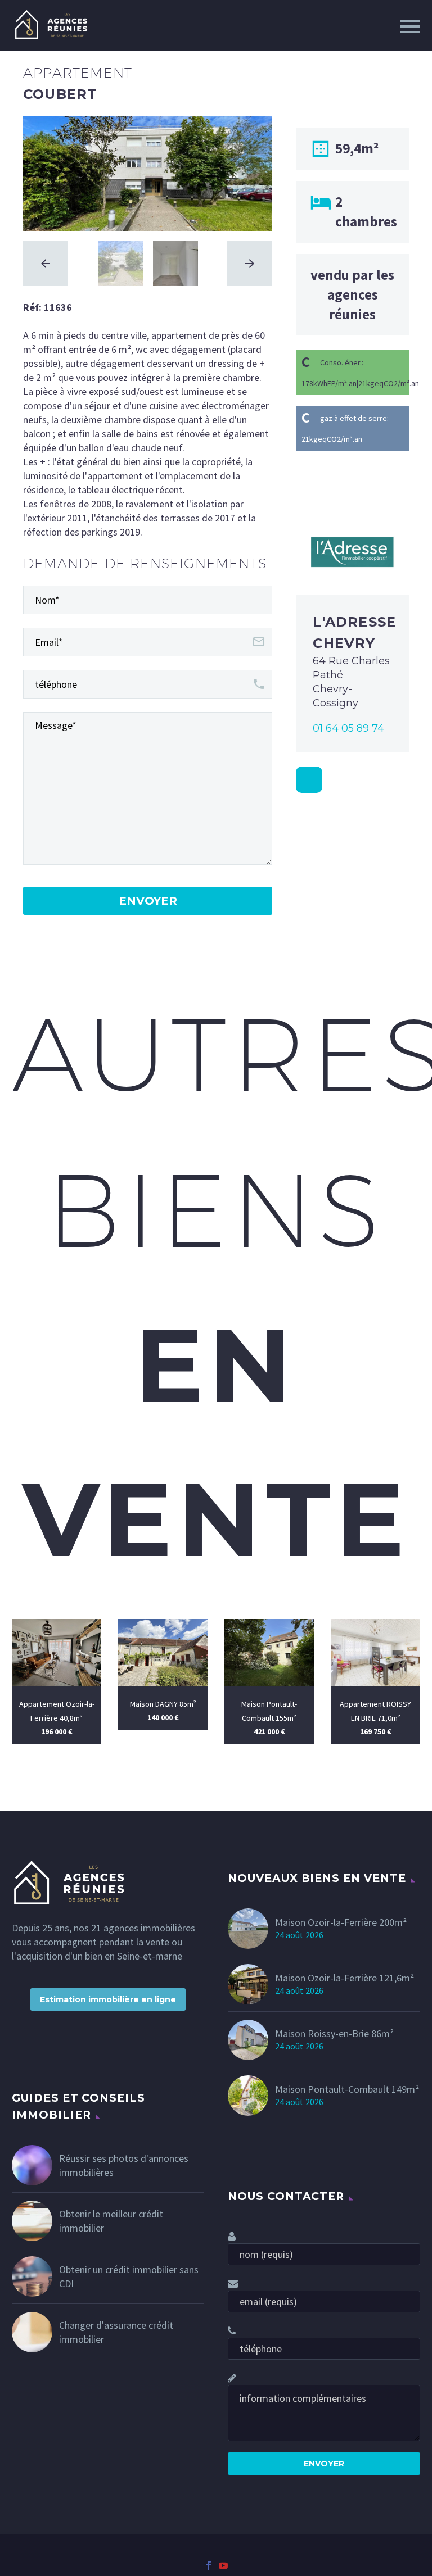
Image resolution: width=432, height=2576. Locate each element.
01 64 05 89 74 (348, 728)
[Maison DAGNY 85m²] (163, 1652)
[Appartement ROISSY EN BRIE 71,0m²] (375, 1652)
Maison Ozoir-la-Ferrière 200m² (341, 1922)
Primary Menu (410, 26)
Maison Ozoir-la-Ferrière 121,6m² (345, 1978)
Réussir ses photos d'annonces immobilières (124, 2165)
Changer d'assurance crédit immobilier (116, 2332)
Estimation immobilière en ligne (108, 1999)
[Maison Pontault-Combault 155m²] (269, 1652)
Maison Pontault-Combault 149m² (347, 2089)
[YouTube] (223, 2565)
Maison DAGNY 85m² (163, 1704)
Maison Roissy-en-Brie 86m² (334, 2033)
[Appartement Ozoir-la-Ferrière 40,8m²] (57, 1652)
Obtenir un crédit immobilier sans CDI (129, 2276)
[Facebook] (209, 2565)
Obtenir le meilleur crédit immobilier (111, 2221)
